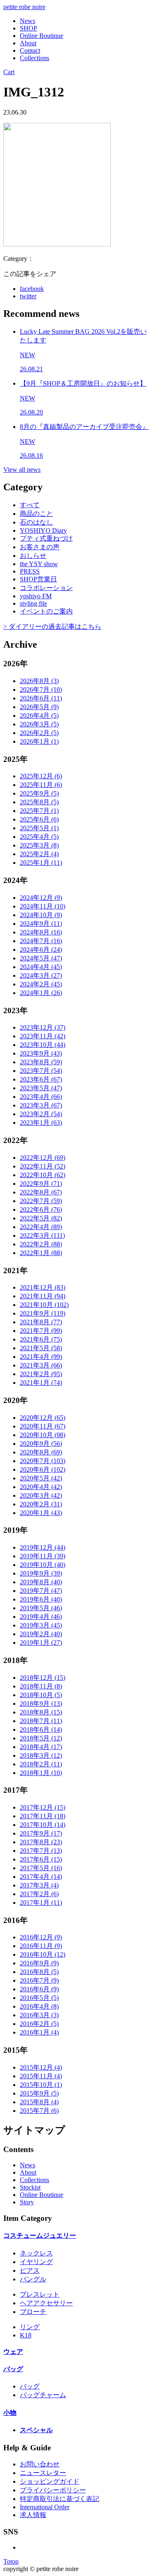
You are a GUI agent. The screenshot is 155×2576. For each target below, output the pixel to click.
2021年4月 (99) (41, 1357)
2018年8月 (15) (41, 1712)
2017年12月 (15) (43, 1807)
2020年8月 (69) (41, 1452)
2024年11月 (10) (43, 906)
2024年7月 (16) (41, 941)
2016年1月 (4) (39, 2032)
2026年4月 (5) (39, 715)
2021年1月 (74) (41, 1383)
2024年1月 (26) (41, 993)
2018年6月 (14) (41, 1729)
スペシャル (36, 2430)
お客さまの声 (40, 547)
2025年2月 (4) (39, 854)
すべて (30, 505)
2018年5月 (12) (41, 1738)
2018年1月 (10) (41, 1773)
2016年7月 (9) (39, 1980)
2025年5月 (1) (39, 828)
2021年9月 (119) (43, 1313)
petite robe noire (24, 7)
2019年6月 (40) (41, 1599)
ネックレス (36, 2253)
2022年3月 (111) (42, 1235)
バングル (33, 2279)
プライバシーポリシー (53, 2490)
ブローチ (33, 2312)
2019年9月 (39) (41, 1573)
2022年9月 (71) (41, 1184)
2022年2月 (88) (41, 1244)
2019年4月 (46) (41, 1617)
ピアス (30, 2270)
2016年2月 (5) (39, 2024)
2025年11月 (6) (41, 785)
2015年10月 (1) (41, 2085)
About (28, 43)
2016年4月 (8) (39, 2006)
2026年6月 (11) (41, 698)
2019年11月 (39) (43, 1556)
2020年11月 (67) (43, 1426)
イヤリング (36, 2262)
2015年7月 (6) (39, 2111)
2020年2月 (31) (41, 1504)
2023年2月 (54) (41, 1114)
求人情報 (33, 2515)
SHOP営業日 (38, 579)
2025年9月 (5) (39, 793)
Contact (30, 50)
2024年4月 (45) (41, 967)
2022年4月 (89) (41, 1227)
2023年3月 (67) (41, 1105)
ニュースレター (43, 2473)
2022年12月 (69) (43, 1158)
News (27, 21)
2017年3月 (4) (39, 1885)
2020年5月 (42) (41, 1478)
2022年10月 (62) (43, 1175)
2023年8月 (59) (41, 1062)
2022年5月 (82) (41, 1218)
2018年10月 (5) (41, 1695)
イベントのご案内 (46, 611)
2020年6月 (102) (43, 1469)
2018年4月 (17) (41, 1747)
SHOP (29, 28)
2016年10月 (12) (43, 1954)
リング (30, 2327)
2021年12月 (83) (43, 1287)
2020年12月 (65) (43, 1418)
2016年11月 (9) (41, 1946)
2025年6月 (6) (39, 819)
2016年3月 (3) (39, 2015)
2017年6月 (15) (41, 1859)
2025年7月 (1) (39, 811)
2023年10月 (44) (43, 1045)
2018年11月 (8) (41, 1686)
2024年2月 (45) (41, 984)
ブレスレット (40, 2294)
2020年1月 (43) (41, 1513)
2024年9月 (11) (41, 924)
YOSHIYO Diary (43, 530)
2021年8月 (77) (41, 1322)
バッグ (13, 2369)
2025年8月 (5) (39, 802)
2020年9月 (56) (41, 1444)
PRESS (30, 571)
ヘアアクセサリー (46, 2303)
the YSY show (39, 564)
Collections (35, 58)
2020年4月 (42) (41, 1487)
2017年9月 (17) (41, 1833)
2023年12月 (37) (43, 1027)
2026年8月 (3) (39, 681)
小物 (10, 2413)
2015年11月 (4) (41, 2076)
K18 (26, 2335)
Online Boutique (42, 36)
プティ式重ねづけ (46, 538)
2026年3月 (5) (39, 724)
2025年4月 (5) (39, 837)
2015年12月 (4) (41, 2067)
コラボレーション (46, 588)
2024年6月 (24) (41, 950)
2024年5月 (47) (41, 958)
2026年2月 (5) (39, 733)
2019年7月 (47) (41, 1591)
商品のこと (36, 514)
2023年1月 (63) (41, 1123)
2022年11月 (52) (43, 1166)
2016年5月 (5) (39, 1998)
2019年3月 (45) (41, 1625)
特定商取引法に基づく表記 (60, 2499)
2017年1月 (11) (41, 1903)
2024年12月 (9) (41, 898)
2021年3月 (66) (41, 1365)
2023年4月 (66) (41, 1097)
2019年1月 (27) (41, 1643)
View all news (22, 470)
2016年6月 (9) (39, 1989)
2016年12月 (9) (41, 1937)
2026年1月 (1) (39, 741)
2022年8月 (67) (41, 1192)
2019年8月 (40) (41, 1582)
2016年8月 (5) (39, 1972)
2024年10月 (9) (41, 915)
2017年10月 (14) (43, 1825)
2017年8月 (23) (41, 1842)
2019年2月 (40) (41, 1634)
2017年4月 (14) (41, 1877)
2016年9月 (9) (39, 1963)
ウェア (13, 2352)
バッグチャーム (43, 2395)
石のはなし (36, 522)
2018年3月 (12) (41, 1755)
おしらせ (33, 556)
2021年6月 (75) (41, 1339)
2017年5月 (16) (41, 1868)
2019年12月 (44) (43, 1547)
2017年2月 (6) (39, 1894)
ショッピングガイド (50, 2481)
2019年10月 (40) (43, 1565)
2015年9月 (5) (39, 2093)
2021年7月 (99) (41, 1331)
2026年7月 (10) (41, 690)
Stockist (30, 2187)
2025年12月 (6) (41, 776)
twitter (28, 296)
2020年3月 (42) (41, 1495)
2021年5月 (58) (41, 1348)
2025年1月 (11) (41, 863)
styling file (33, 603)
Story (27, 2202)
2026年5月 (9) (39, 707)
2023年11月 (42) (43, 1036)
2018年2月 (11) (41, 1764)
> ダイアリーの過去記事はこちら (52, 626)
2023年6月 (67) (41, 1079)
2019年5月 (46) (41, 1608)
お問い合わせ (40, 2464)
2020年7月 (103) (43, 1461)
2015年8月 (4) (39, 2102)
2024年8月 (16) (41, 932)
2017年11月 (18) (43, 1816)
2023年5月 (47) (41, 1088)
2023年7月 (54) (41, 1071)
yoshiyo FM (36, 596)
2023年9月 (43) (41, 1053)
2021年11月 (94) (43, 1296)
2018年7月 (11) (41, 1721)
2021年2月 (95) (41, 1374)
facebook (32, 289)
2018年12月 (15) (43, 1678)
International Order (45, 2507)
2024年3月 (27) (41, 975)
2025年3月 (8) (39, 845)
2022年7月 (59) (41, 1201)
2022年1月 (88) (41, 1253)
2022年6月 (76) (41, 1210)
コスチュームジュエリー (40, 2235)
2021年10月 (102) (44, 1305)
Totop (11, 2561)
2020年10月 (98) (43, 1435)
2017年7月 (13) (41, 1851)
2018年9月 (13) (41, 1704)
